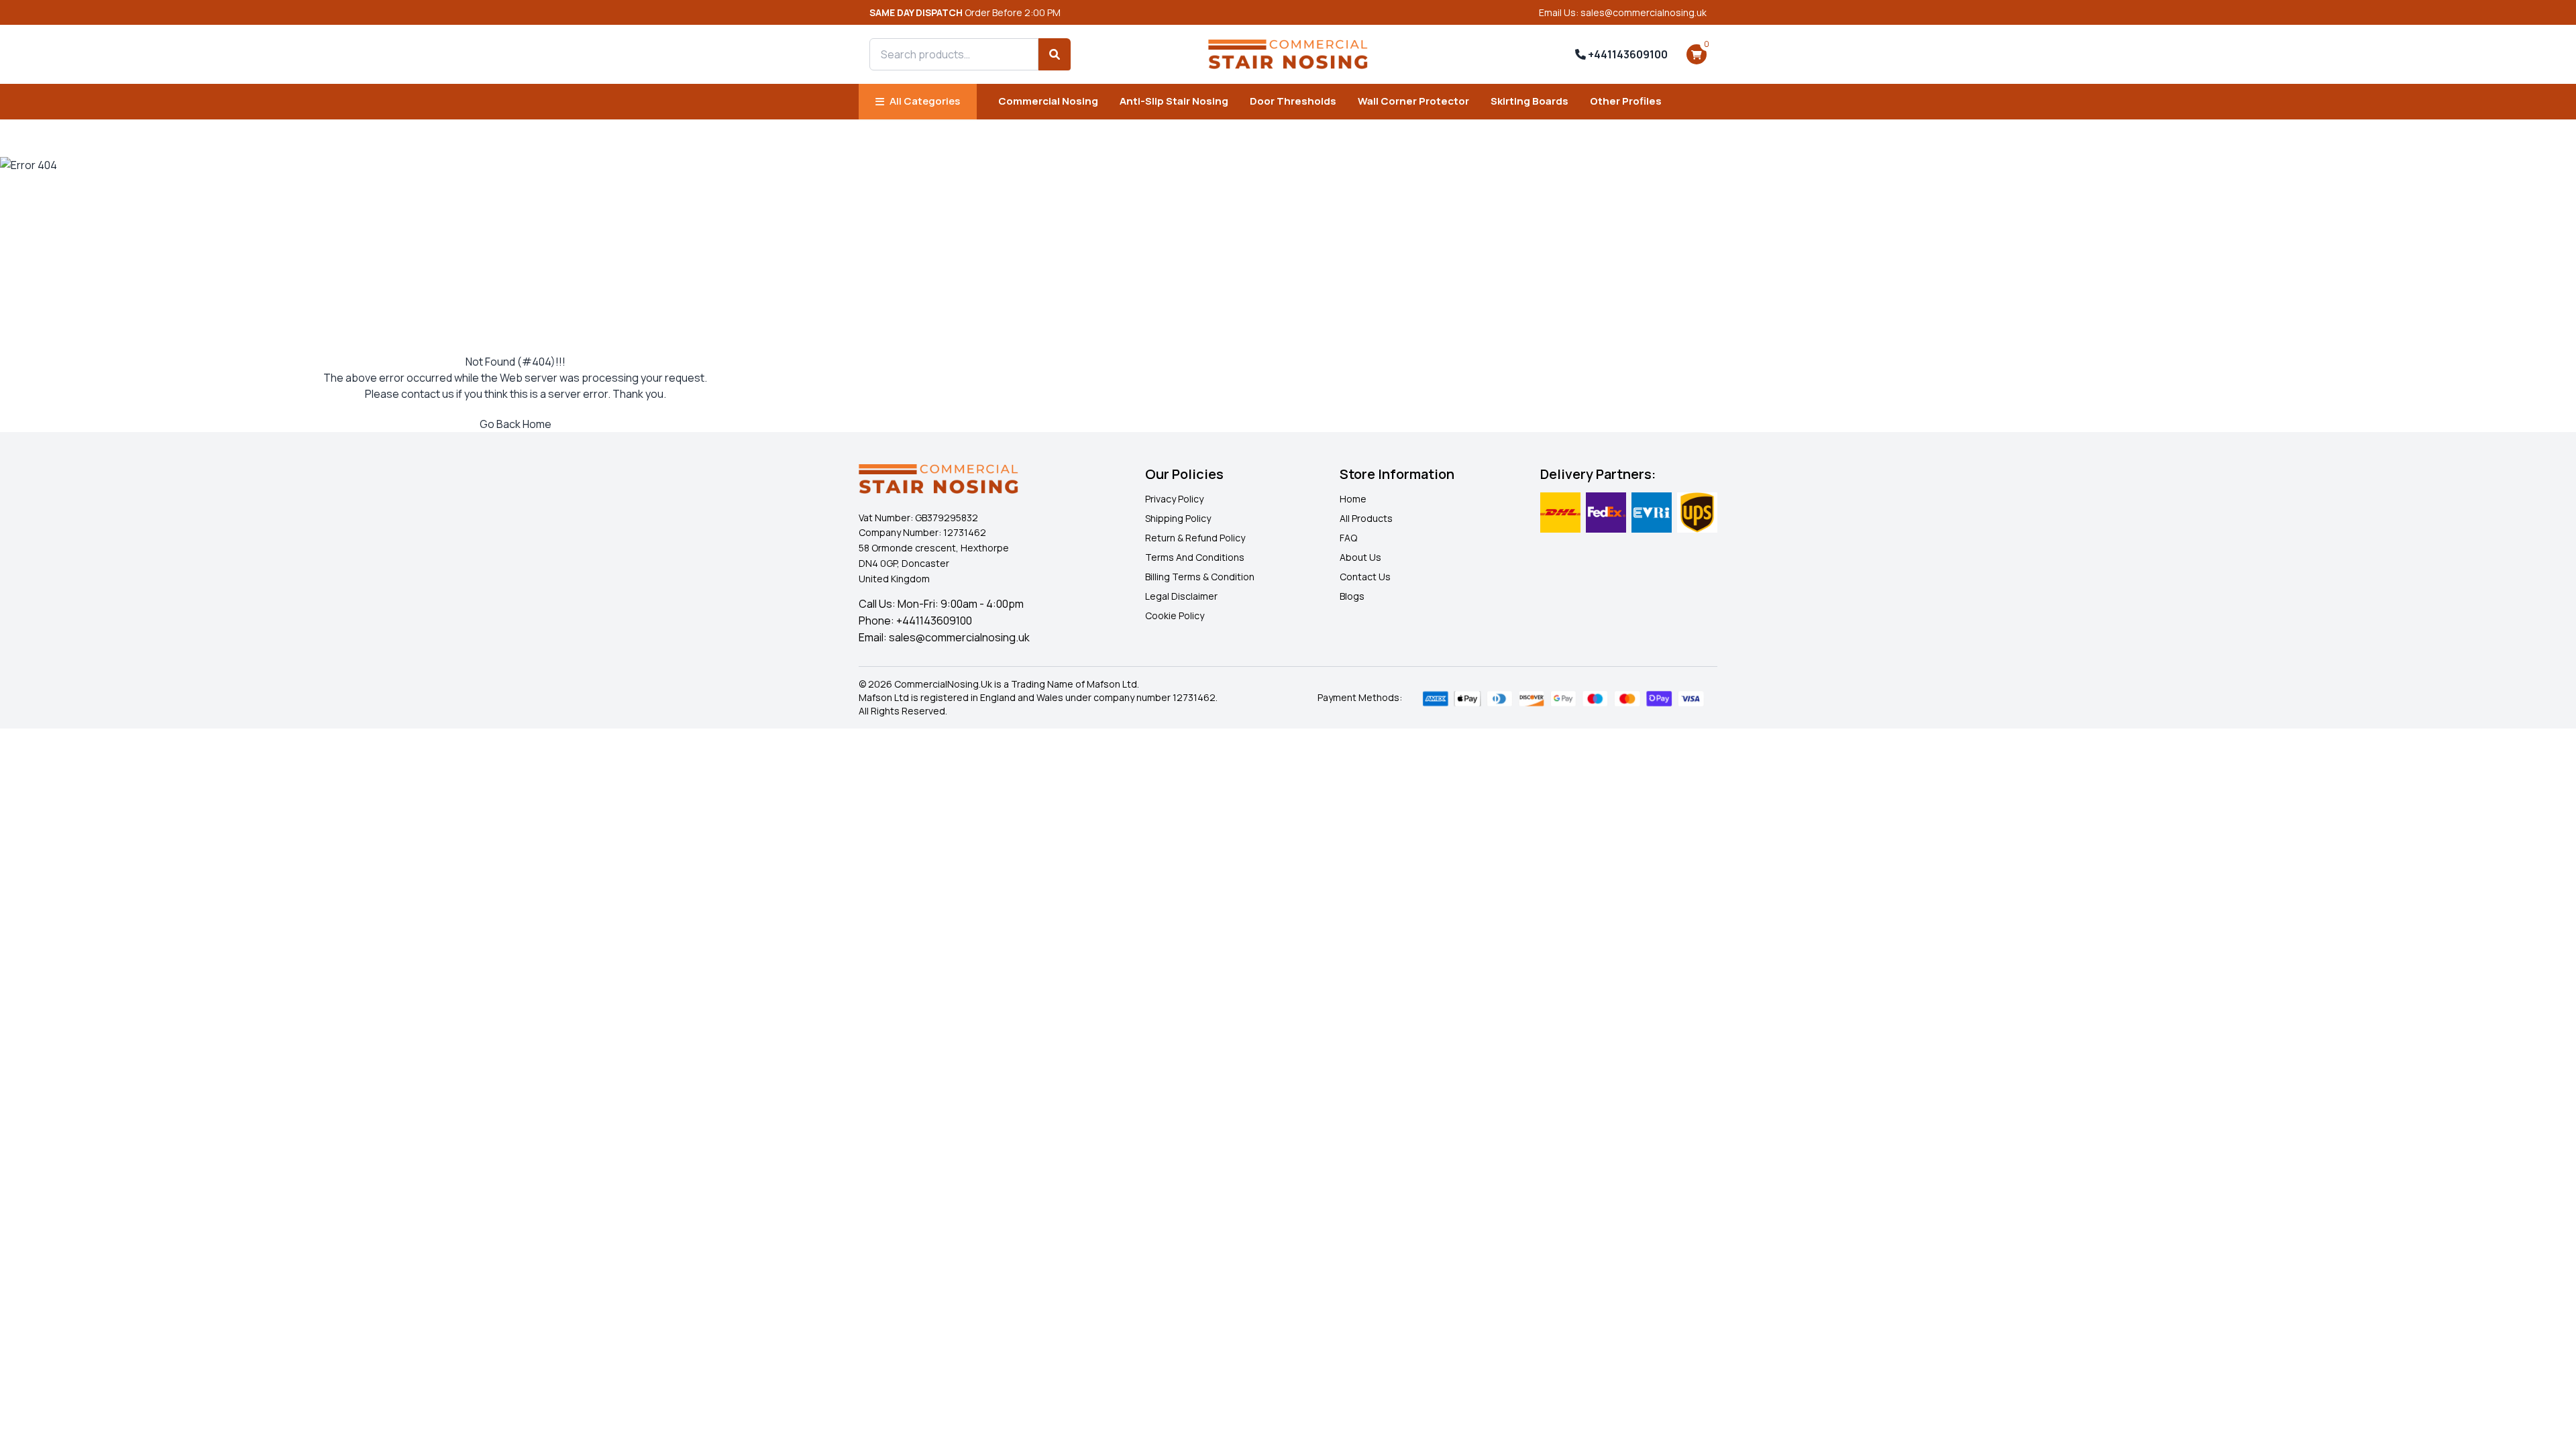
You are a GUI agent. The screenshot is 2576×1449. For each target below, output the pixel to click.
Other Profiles (1626, 101)
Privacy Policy (1174, 499)
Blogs (1352, 596)
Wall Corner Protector (1413, 101)
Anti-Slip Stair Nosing (1174, 101)
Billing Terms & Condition (1200, 577)
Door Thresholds (1293, 101)
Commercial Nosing (1048, 101)
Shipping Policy (1178, 518)
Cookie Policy (1175, 615)
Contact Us (1365, 577)
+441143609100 (1627, 54)
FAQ (1348, 538)
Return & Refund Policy (1195, 538)
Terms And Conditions (1195, 557)
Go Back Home (516, 424)
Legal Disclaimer (1181, 596)
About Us (1360, 557)
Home (1353, 499)
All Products (1366, 518)
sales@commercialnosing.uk (959, 637)
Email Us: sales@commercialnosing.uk (1623, 12)
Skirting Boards (1529, 101)
